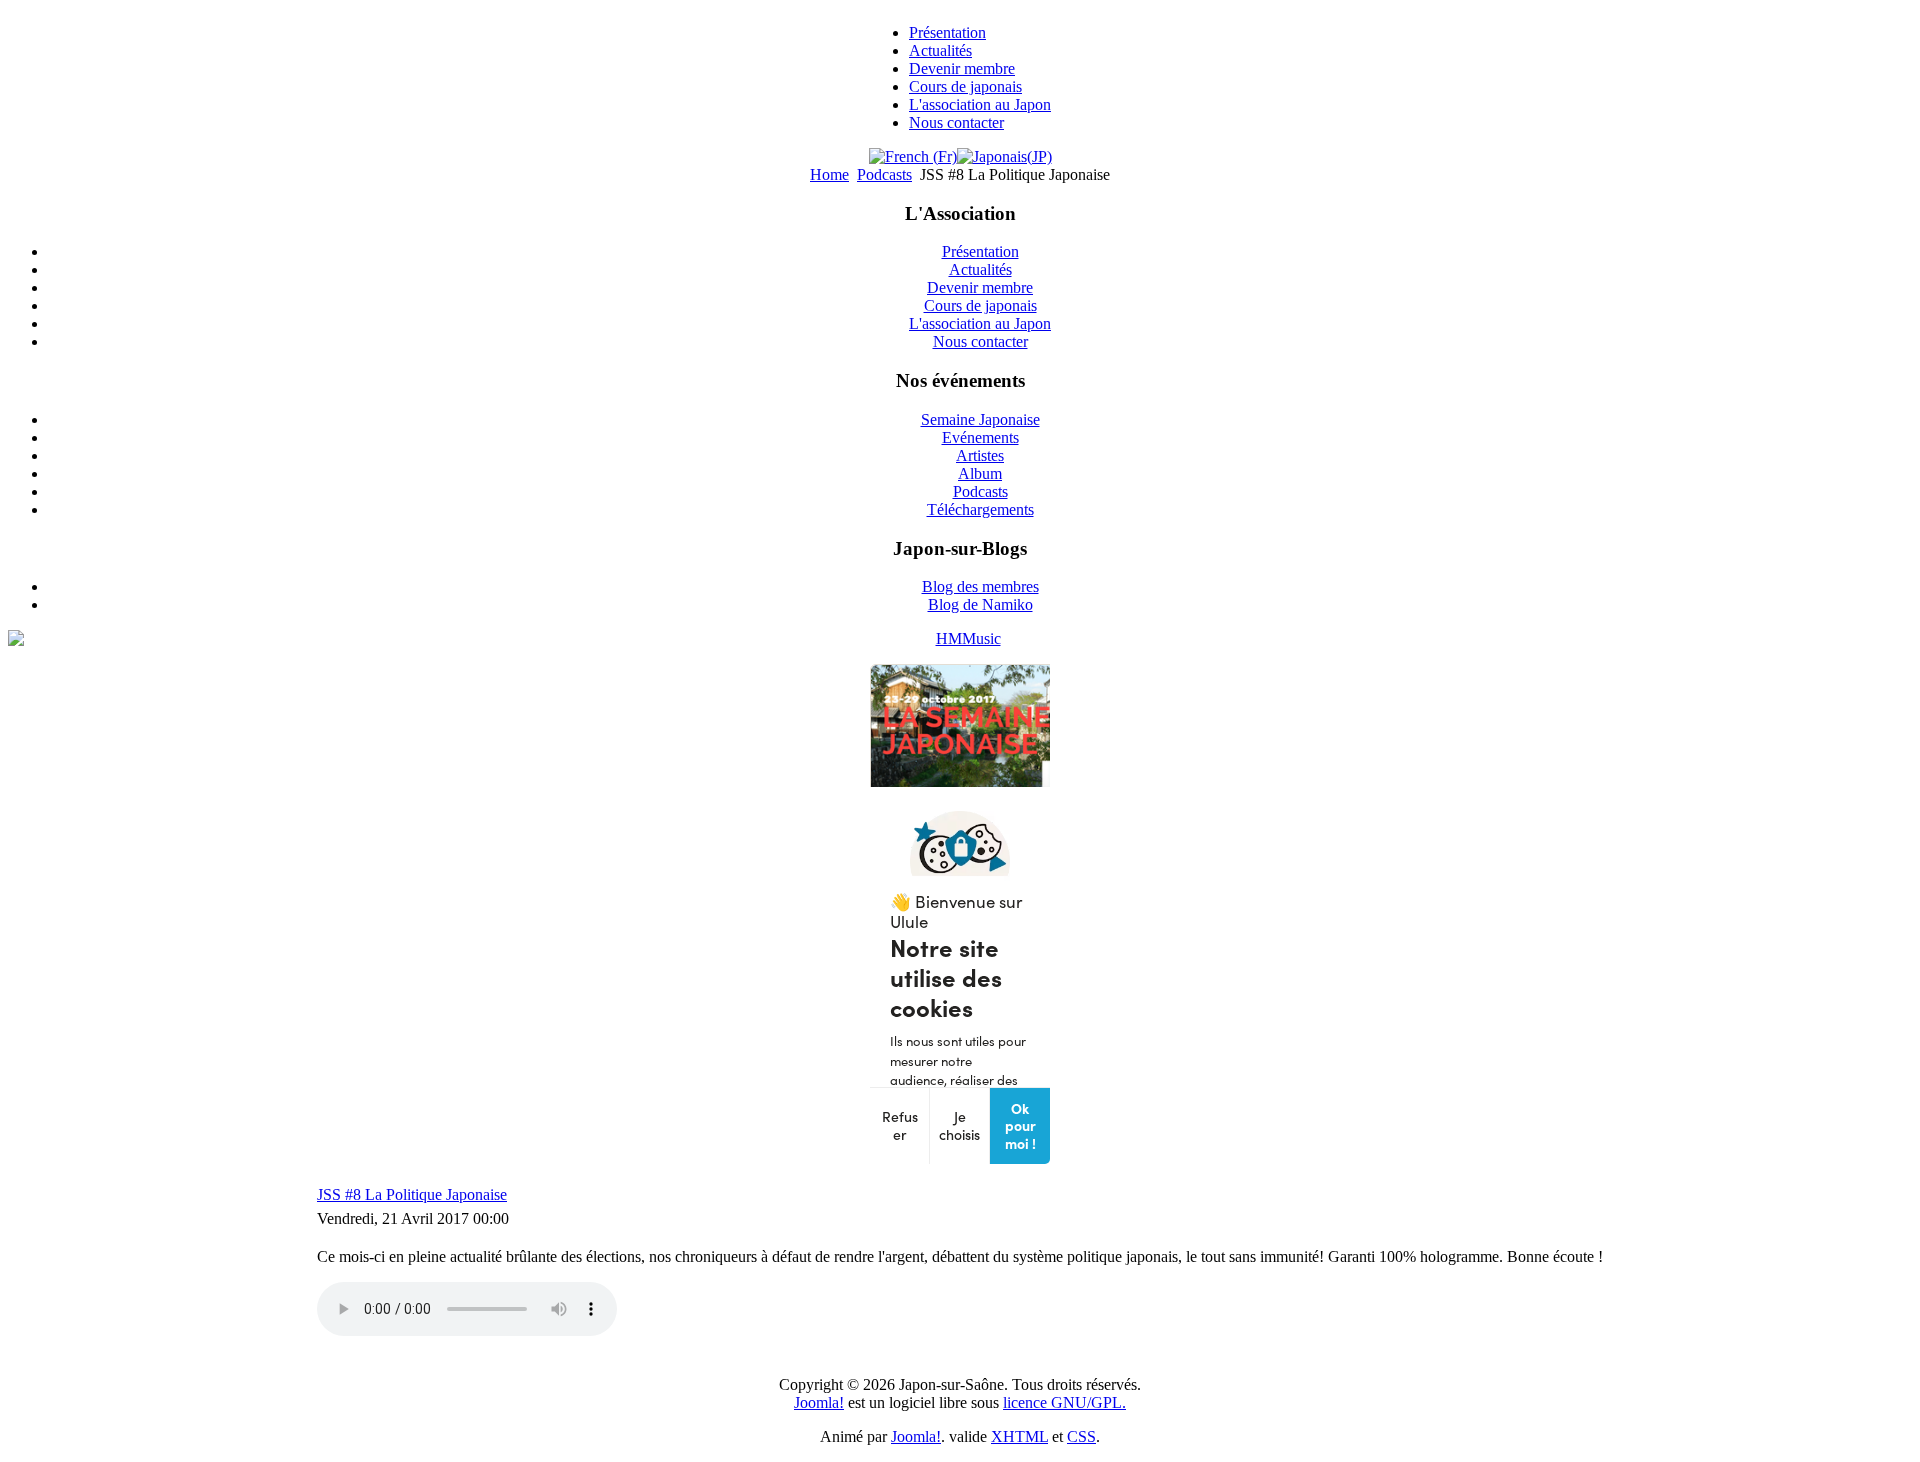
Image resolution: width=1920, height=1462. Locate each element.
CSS (1081, 1436)
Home (829, 174)
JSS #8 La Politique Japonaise (412, 1194)
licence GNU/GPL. (1064, 1402)
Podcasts (884, 174)
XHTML (1019, 1436)
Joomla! (819, 1402)
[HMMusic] (960, 639)
